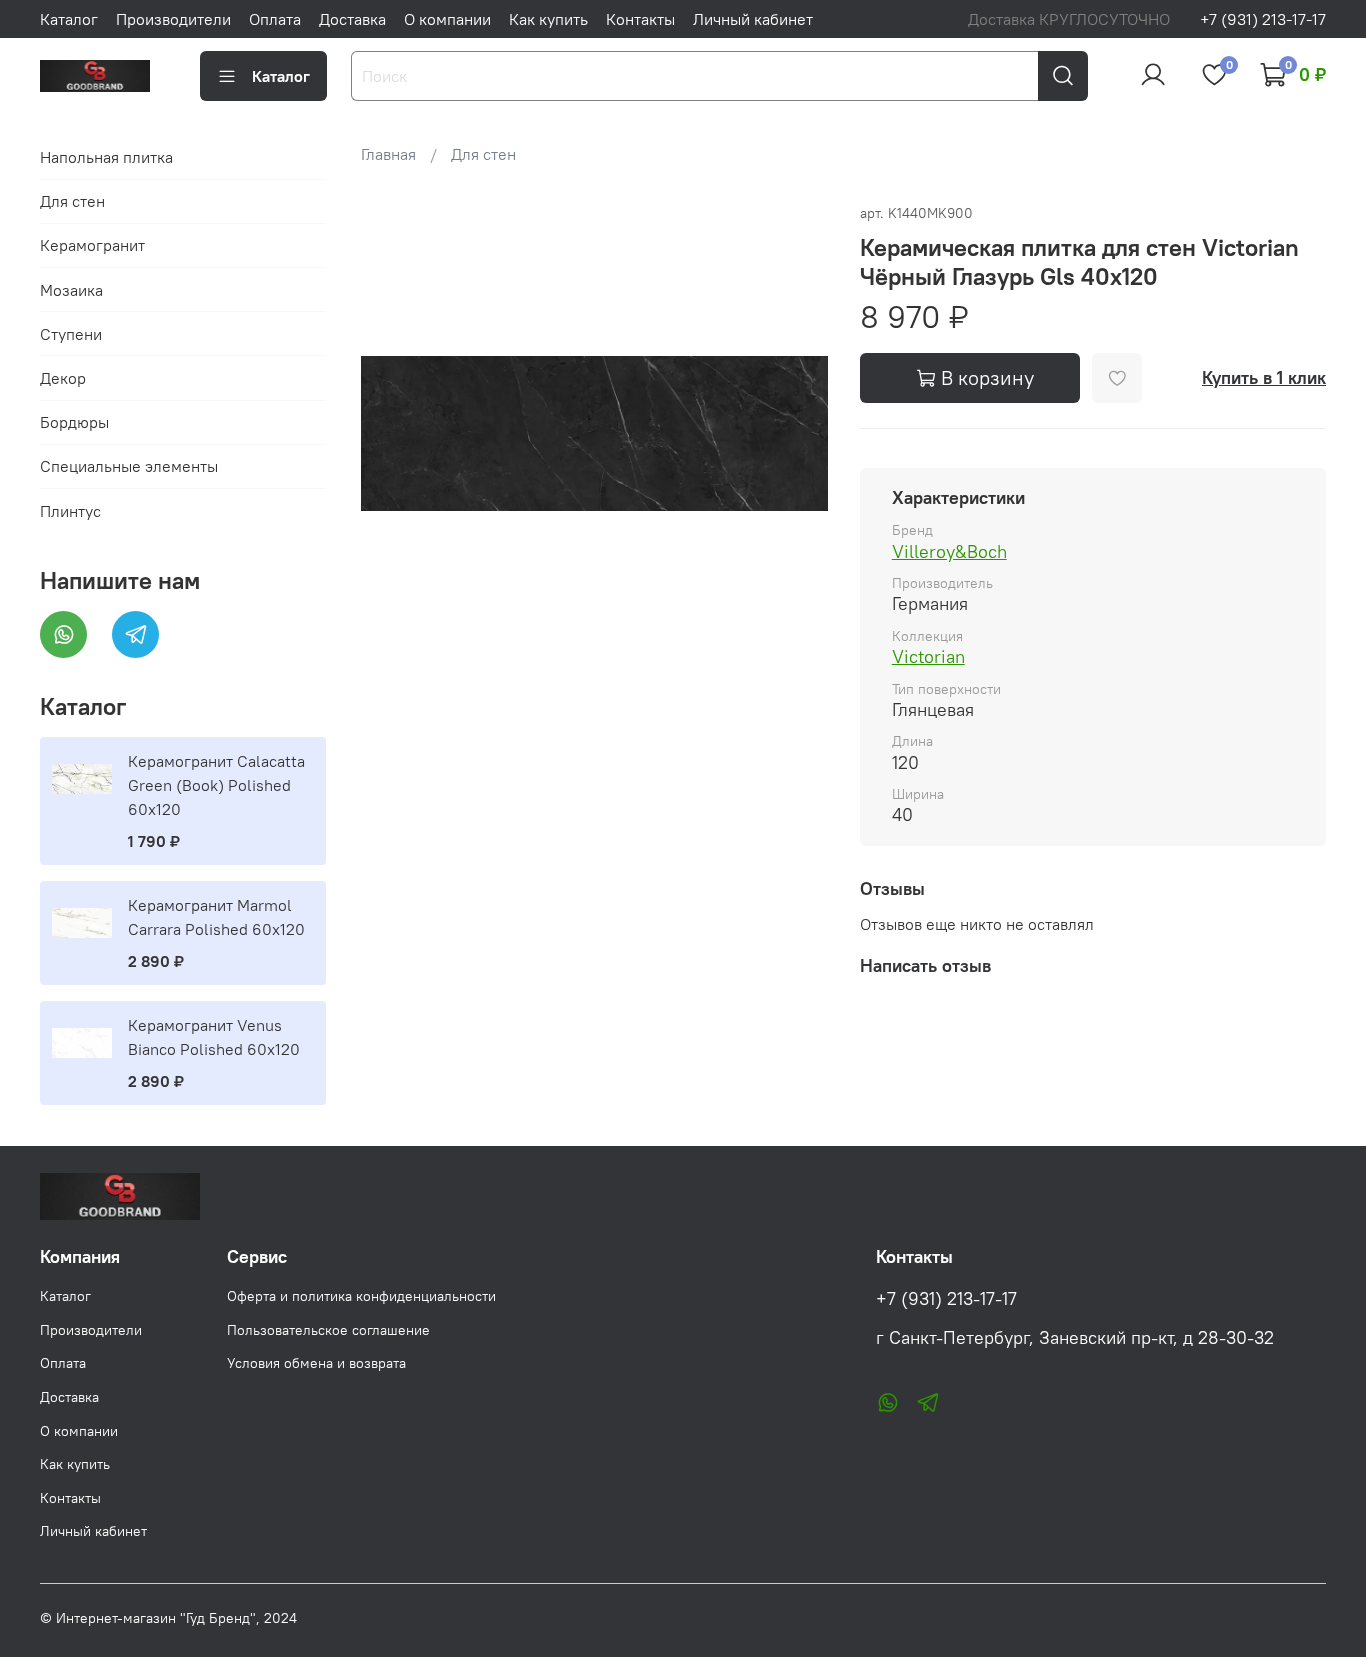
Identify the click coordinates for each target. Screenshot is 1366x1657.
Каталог (69, 19)
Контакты (640, 19)
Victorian (928, 656)
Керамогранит (92, 245)
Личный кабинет (753, 19)
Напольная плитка (106, 157)
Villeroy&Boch (949, 551)
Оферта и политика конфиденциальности (361, 1296)
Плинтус (70, 511)
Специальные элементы (129, 466)
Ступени (71, 334)
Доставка (352, 19)
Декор (63, 378)
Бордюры (74, 422)
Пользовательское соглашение (328, 1330)
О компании (447, 19)
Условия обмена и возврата (316, 1363)
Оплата (275, 19)
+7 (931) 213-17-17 (1263, 19)
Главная (388, 154)
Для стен (483, 154)
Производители (173, 19)
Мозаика (71, 290)
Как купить (548, 19)
